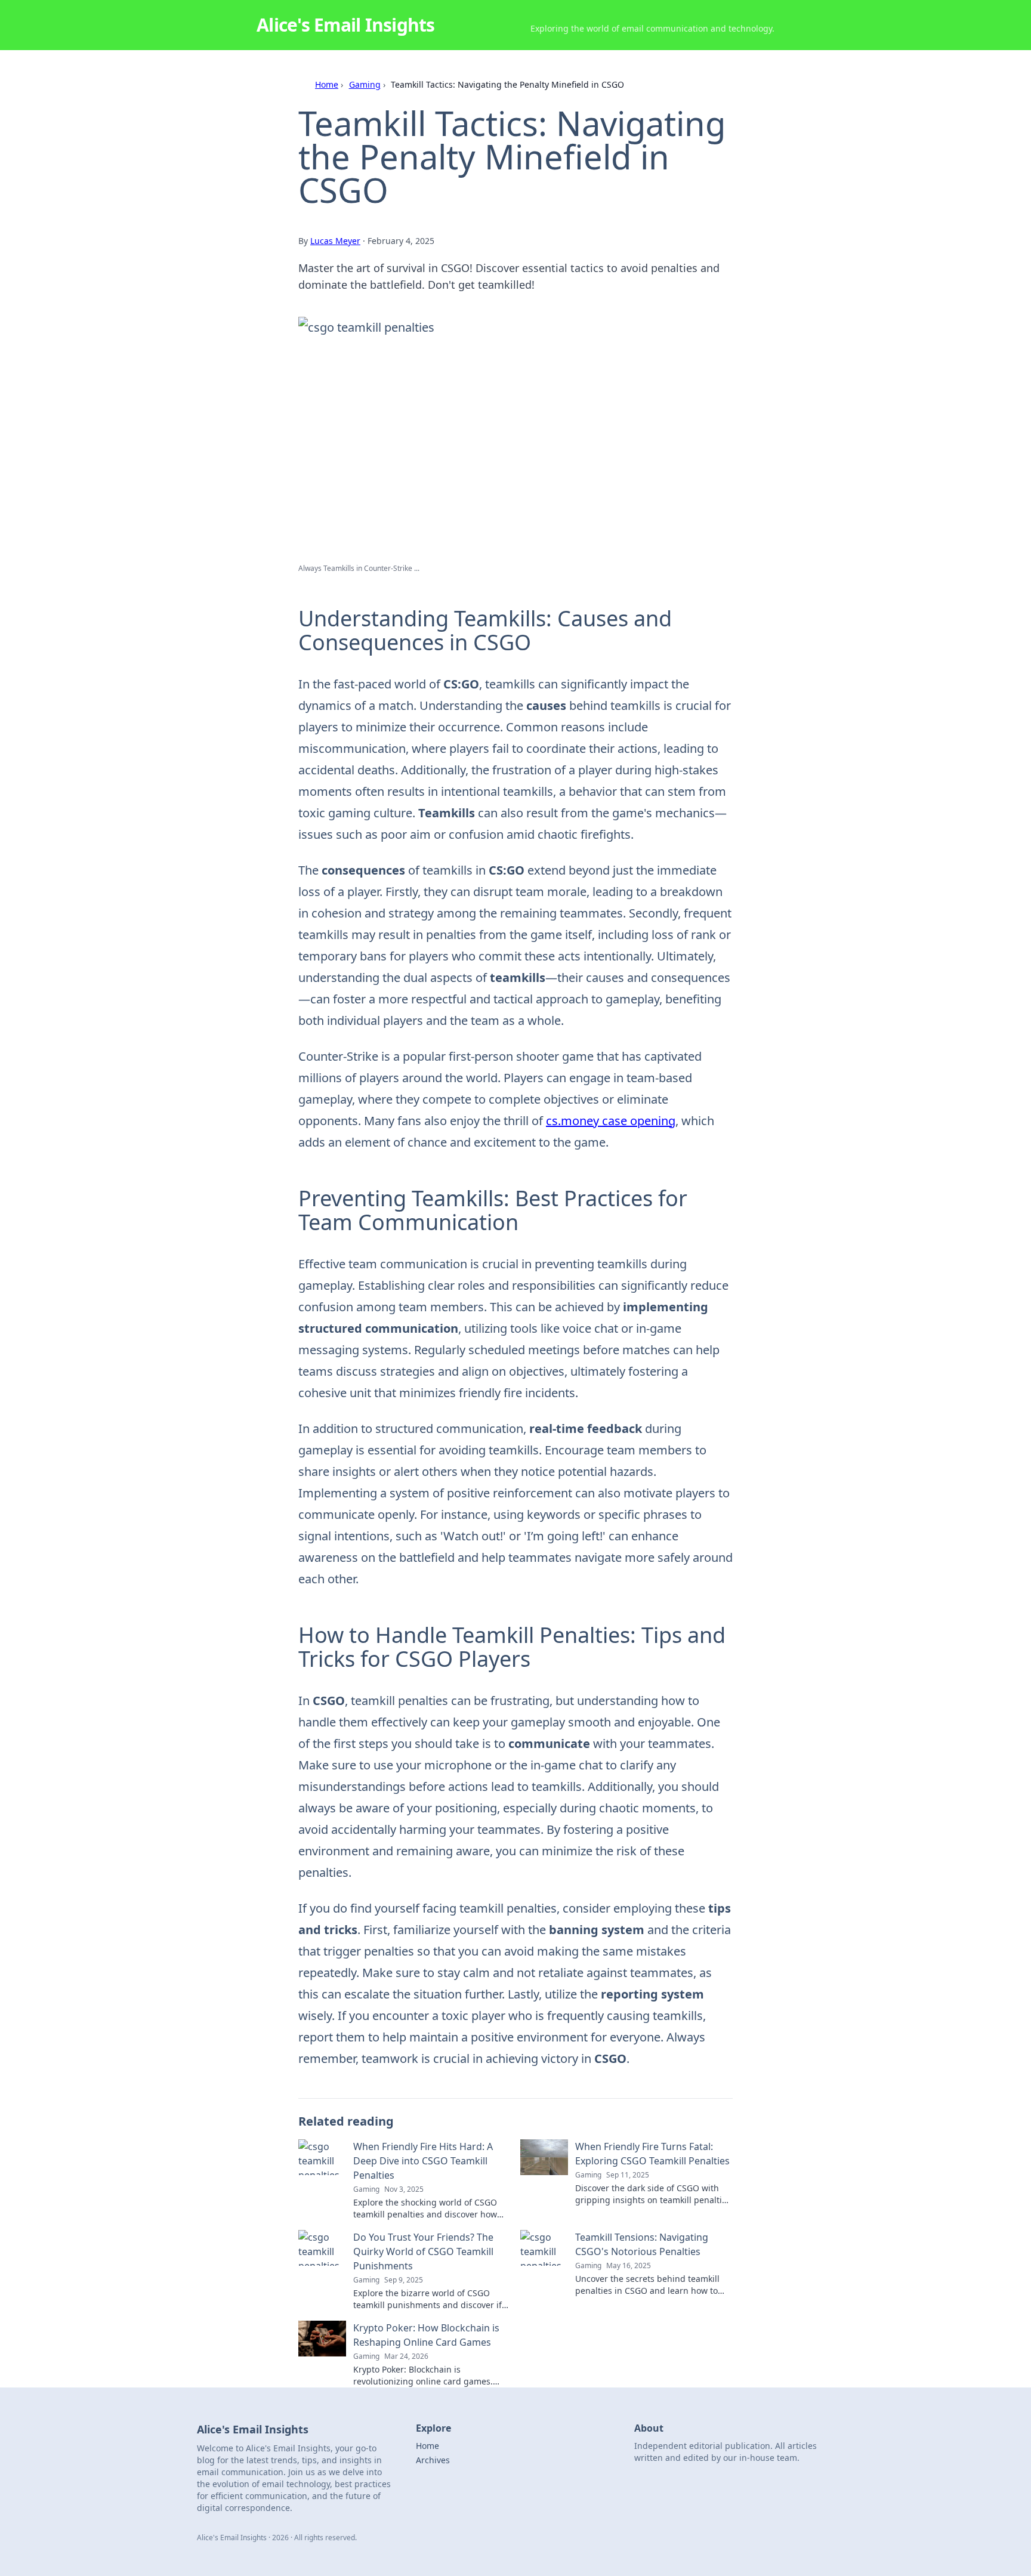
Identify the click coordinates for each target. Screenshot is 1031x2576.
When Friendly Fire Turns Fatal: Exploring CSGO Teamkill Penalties (652, 2154)
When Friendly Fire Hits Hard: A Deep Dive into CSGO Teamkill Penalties (423, 2161)
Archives (433, 2460)
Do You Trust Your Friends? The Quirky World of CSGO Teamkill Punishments (423, 2251)
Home (327, 84)
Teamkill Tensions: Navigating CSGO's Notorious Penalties (642, 2244)
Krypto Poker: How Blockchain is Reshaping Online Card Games (426, 2335)
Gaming (365, 84)
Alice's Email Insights (346, 25)
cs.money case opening (611, 1121)
